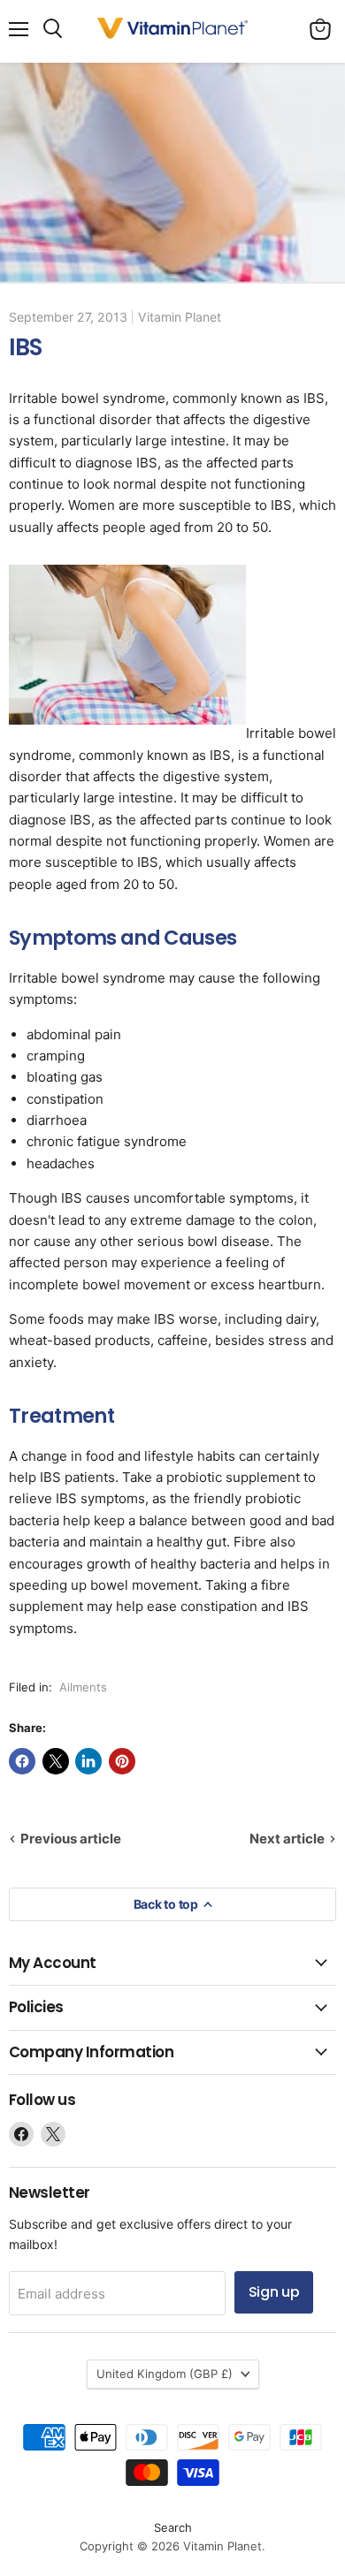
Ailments (83, 1687)
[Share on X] (56, 1761)
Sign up (274, 2292)
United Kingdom (165, 2374)
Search (173, 2527)
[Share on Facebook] (22, 1761)
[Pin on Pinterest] (122, 1761)
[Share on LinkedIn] (88, 1761)
